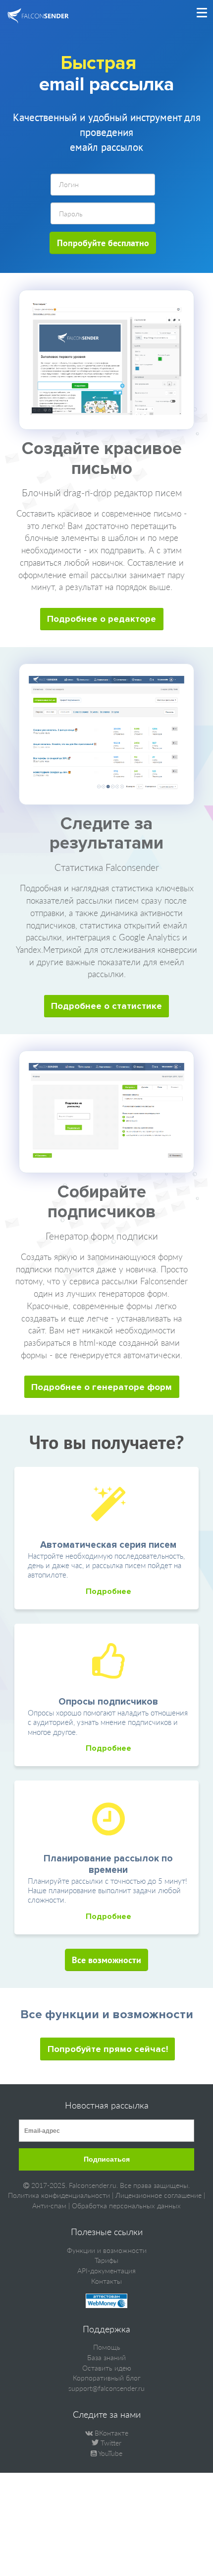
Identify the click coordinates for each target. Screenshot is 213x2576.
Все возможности (106, 1960)
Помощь (107, 2347)
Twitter (110, 2443)
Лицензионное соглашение (159, 2195)
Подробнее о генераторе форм (102, 1387)
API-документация (106, 2271)
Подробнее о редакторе (102, 619)
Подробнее (108, 1591)
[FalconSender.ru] (38, 17)
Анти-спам (49, 2206)
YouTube (109, 2453)
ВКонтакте (110, 2433)
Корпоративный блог (107, 2378)
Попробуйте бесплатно (103, 243)
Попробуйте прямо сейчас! (108, 2049)
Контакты (106, 2281)
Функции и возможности (107, 2250)
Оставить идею (107, 2368)
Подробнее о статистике (106, 1006)
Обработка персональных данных (126, 2206)
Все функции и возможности (107, 2014)
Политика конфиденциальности (59, 2195)
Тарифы (106, 2260)
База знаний (106, 2357)
